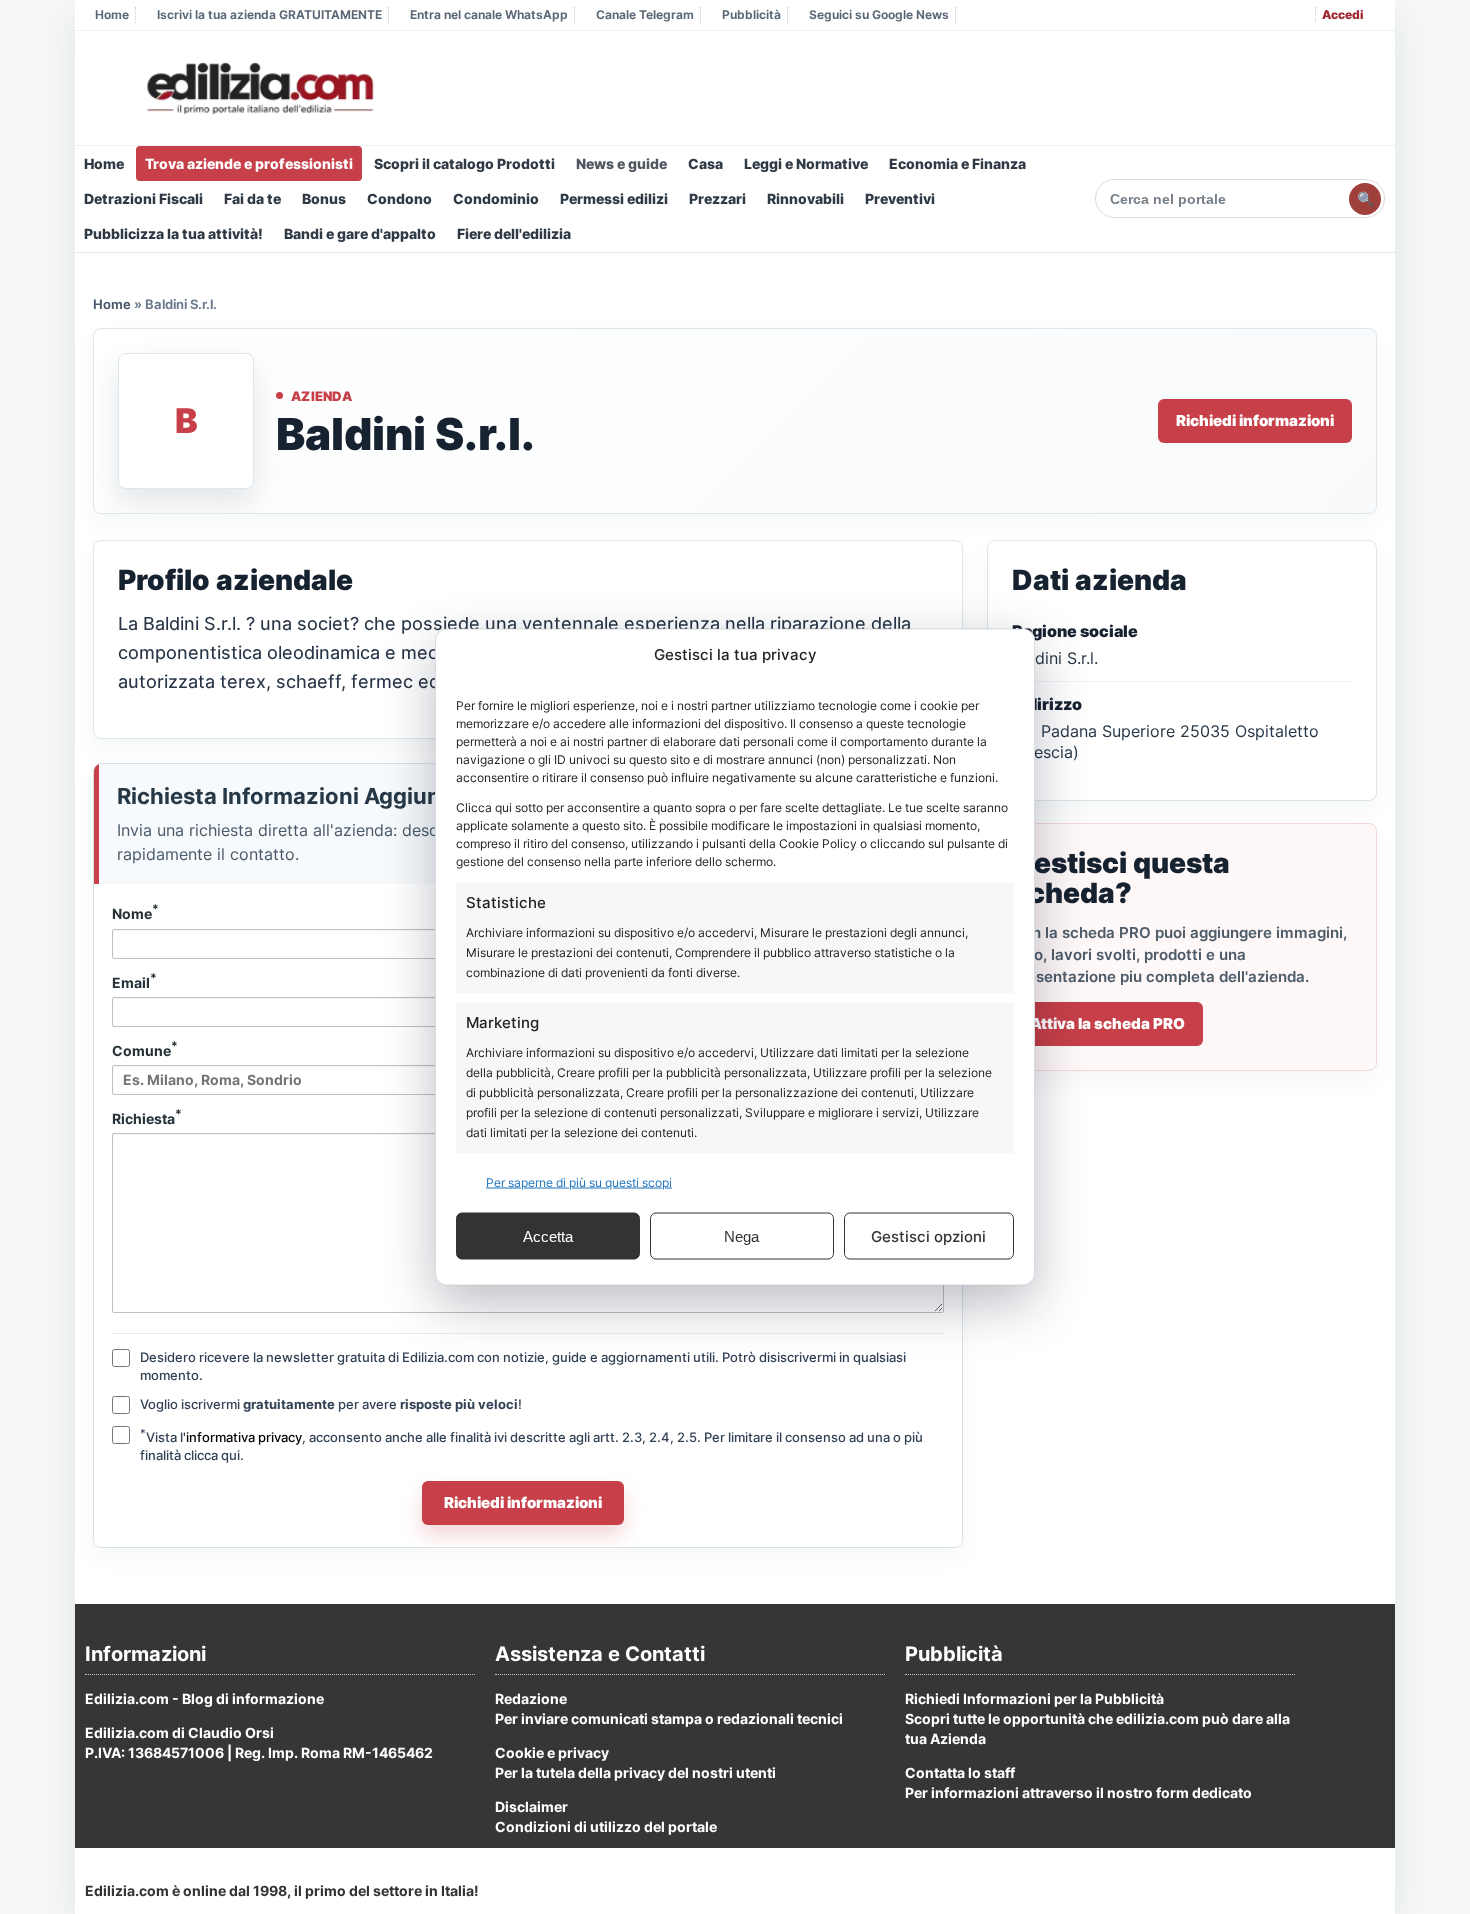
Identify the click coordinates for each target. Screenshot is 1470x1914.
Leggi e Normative (806, 163)
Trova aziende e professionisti (249, 163)
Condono (399, 198)
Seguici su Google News (879, 14)
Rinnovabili (805, 198)
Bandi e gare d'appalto (360, 233)
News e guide (621, 163)
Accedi (1342, 14)
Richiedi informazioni (1255, 420)
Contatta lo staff (960, 1772)
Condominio (496, 198)
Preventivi (900, 198)
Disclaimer (531, 1806)
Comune (145, 1049)
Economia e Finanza (957, 163)
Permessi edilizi (614, 198)
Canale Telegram (645, 14)
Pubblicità (751, 14)
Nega (741, 1235)
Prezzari (717, 198)
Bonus (324, 198)
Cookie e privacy (552, 1752)
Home (112, 14)
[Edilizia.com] (258, 89)
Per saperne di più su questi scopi (579, 1182)
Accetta (548, 1235)
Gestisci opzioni (928, 1235)
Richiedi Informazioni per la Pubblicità (1034, 1698)
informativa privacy (244, 1437)
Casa (705, 163)
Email (134, 981)
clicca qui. (214, 1455)
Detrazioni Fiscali (143, 198)
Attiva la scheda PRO (1107, 1023)
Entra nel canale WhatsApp (489, 14)
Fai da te (252, 198)
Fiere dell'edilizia (514, 233)
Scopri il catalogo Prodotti (464, 163)
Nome (135, 912)
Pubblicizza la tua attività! (173, 233)
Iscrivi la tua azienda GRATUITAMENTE (269, 14)
